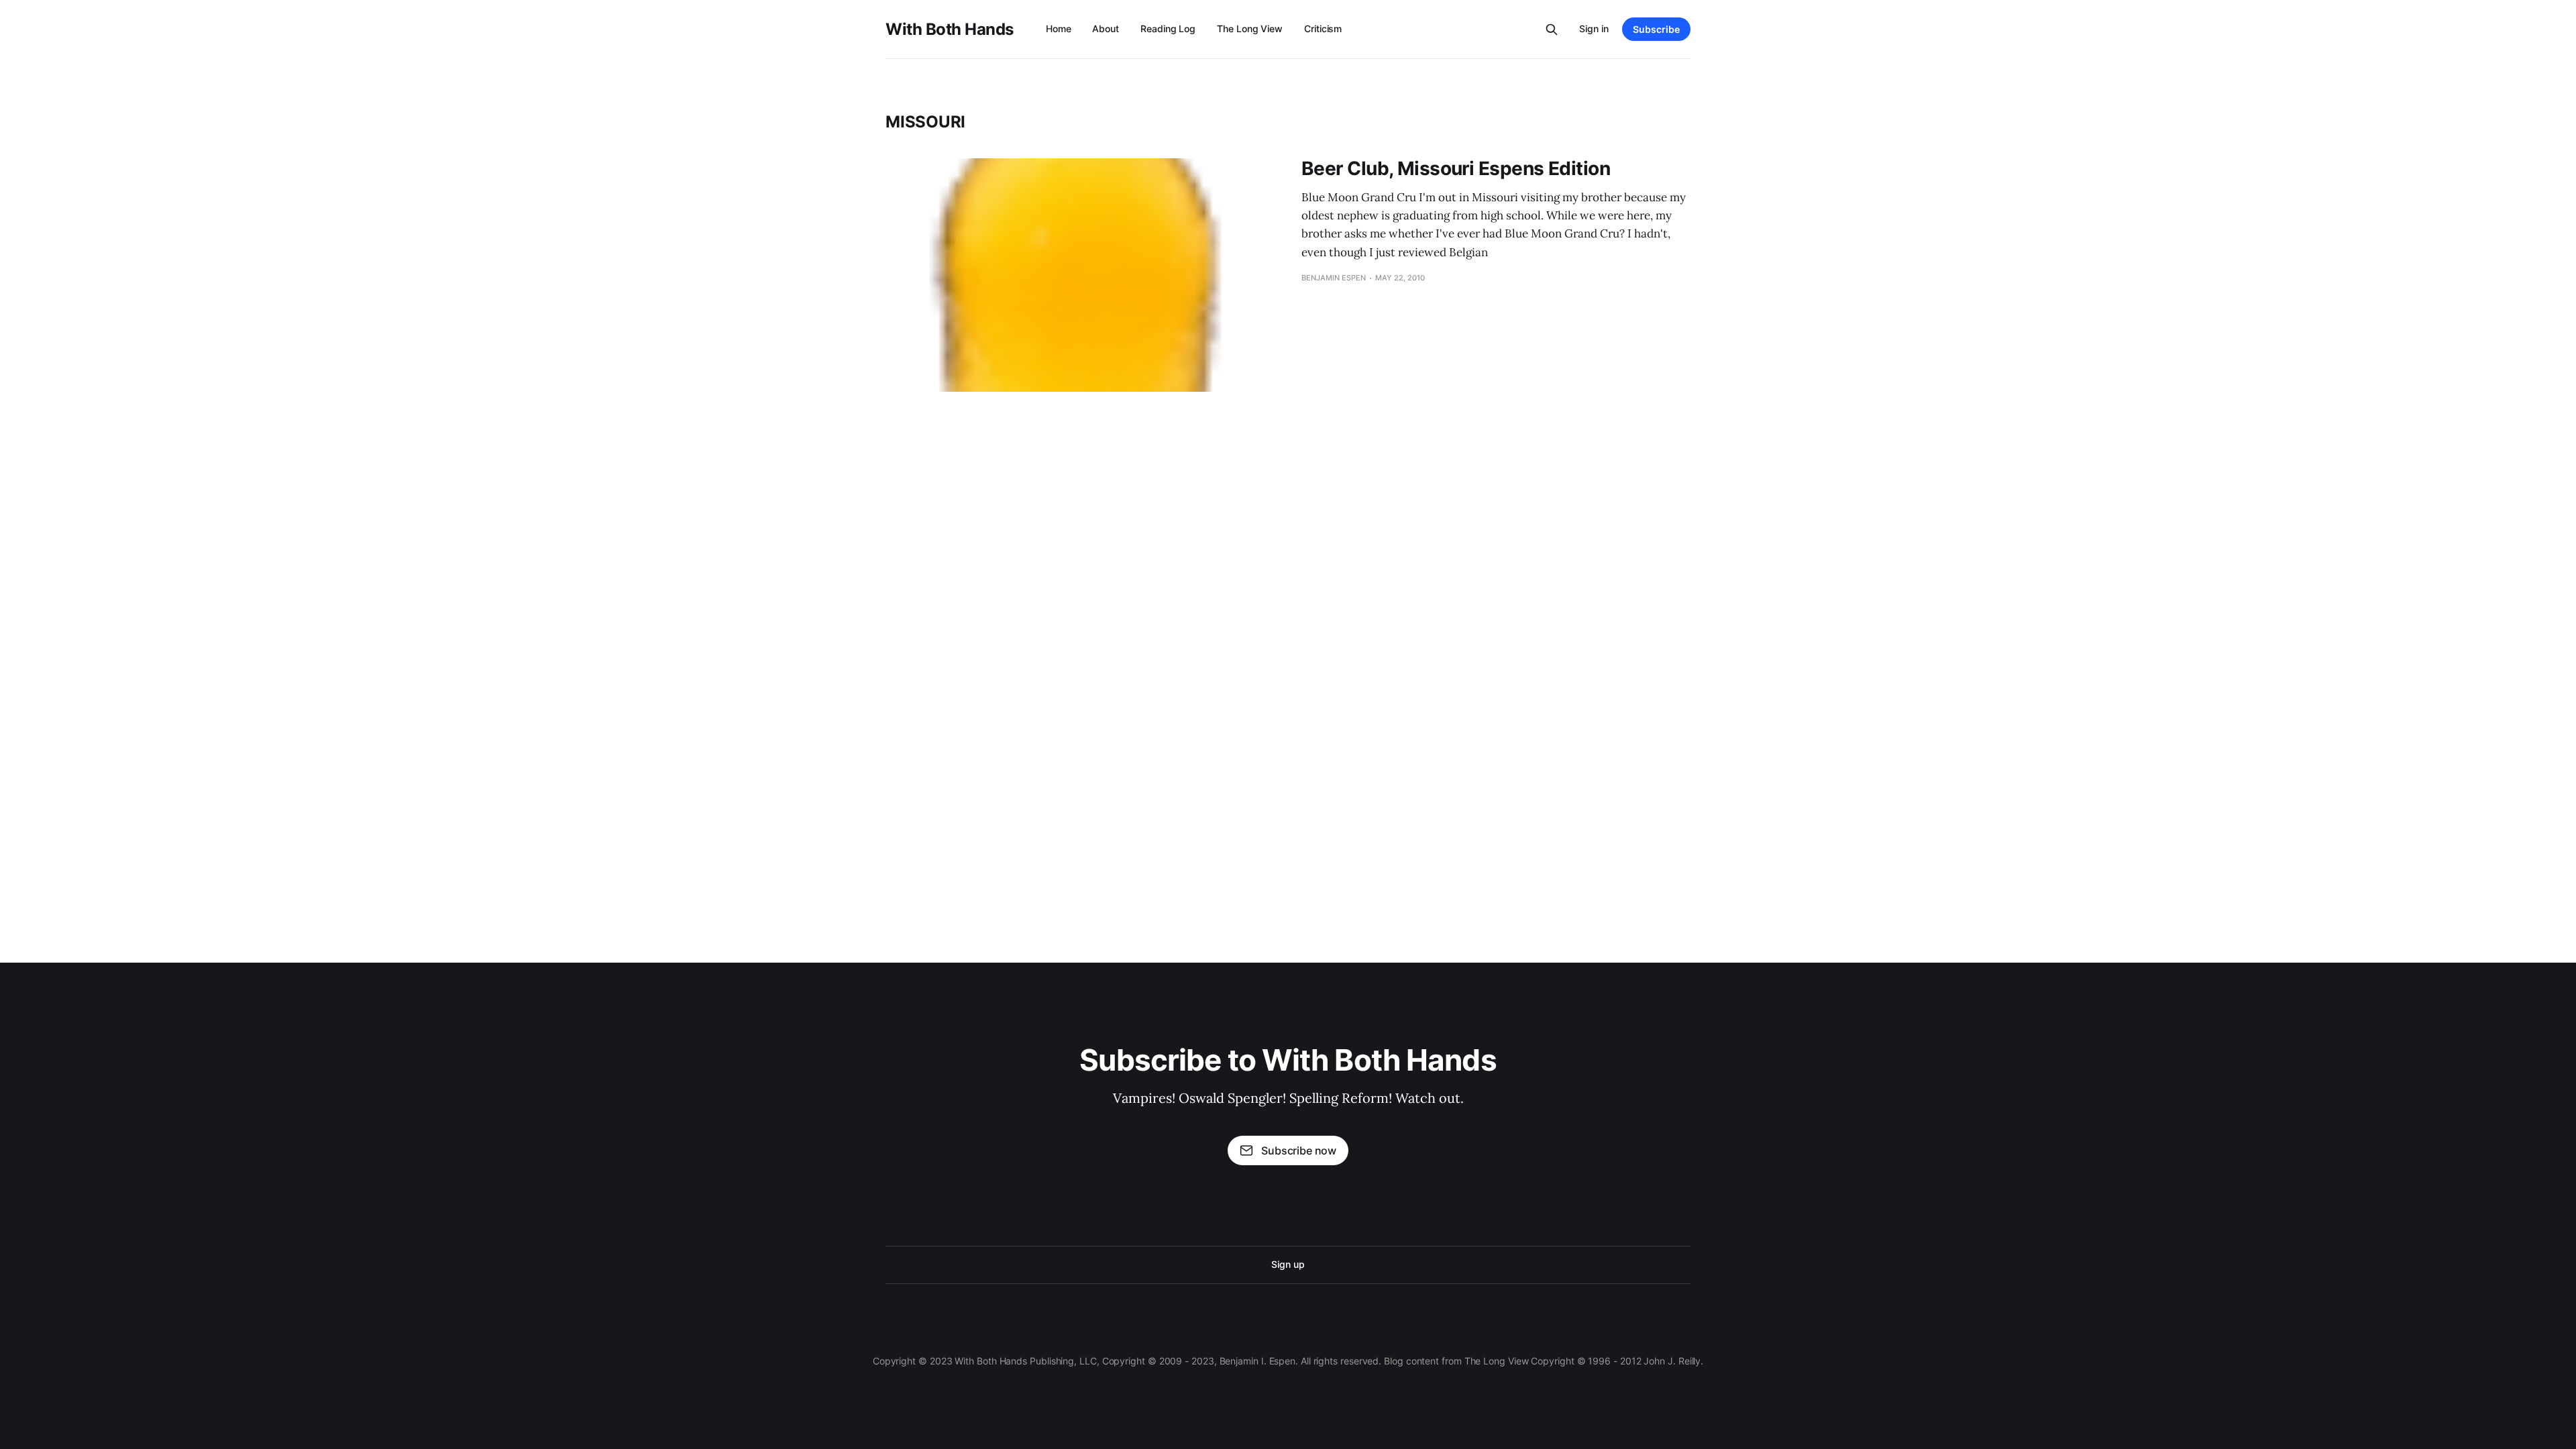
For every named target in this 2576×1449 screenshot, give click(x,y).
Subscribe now (1299, 1150)
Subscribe (1656, 29)
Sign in (1594, 29)
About (1106, 29)
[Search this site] (1552, 30)
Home (1059, 29)
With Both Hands (950, 30)
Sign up (1288, 1264)
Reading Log (1168, 29)
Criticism (1323, 29)
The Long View (1250, 29)
